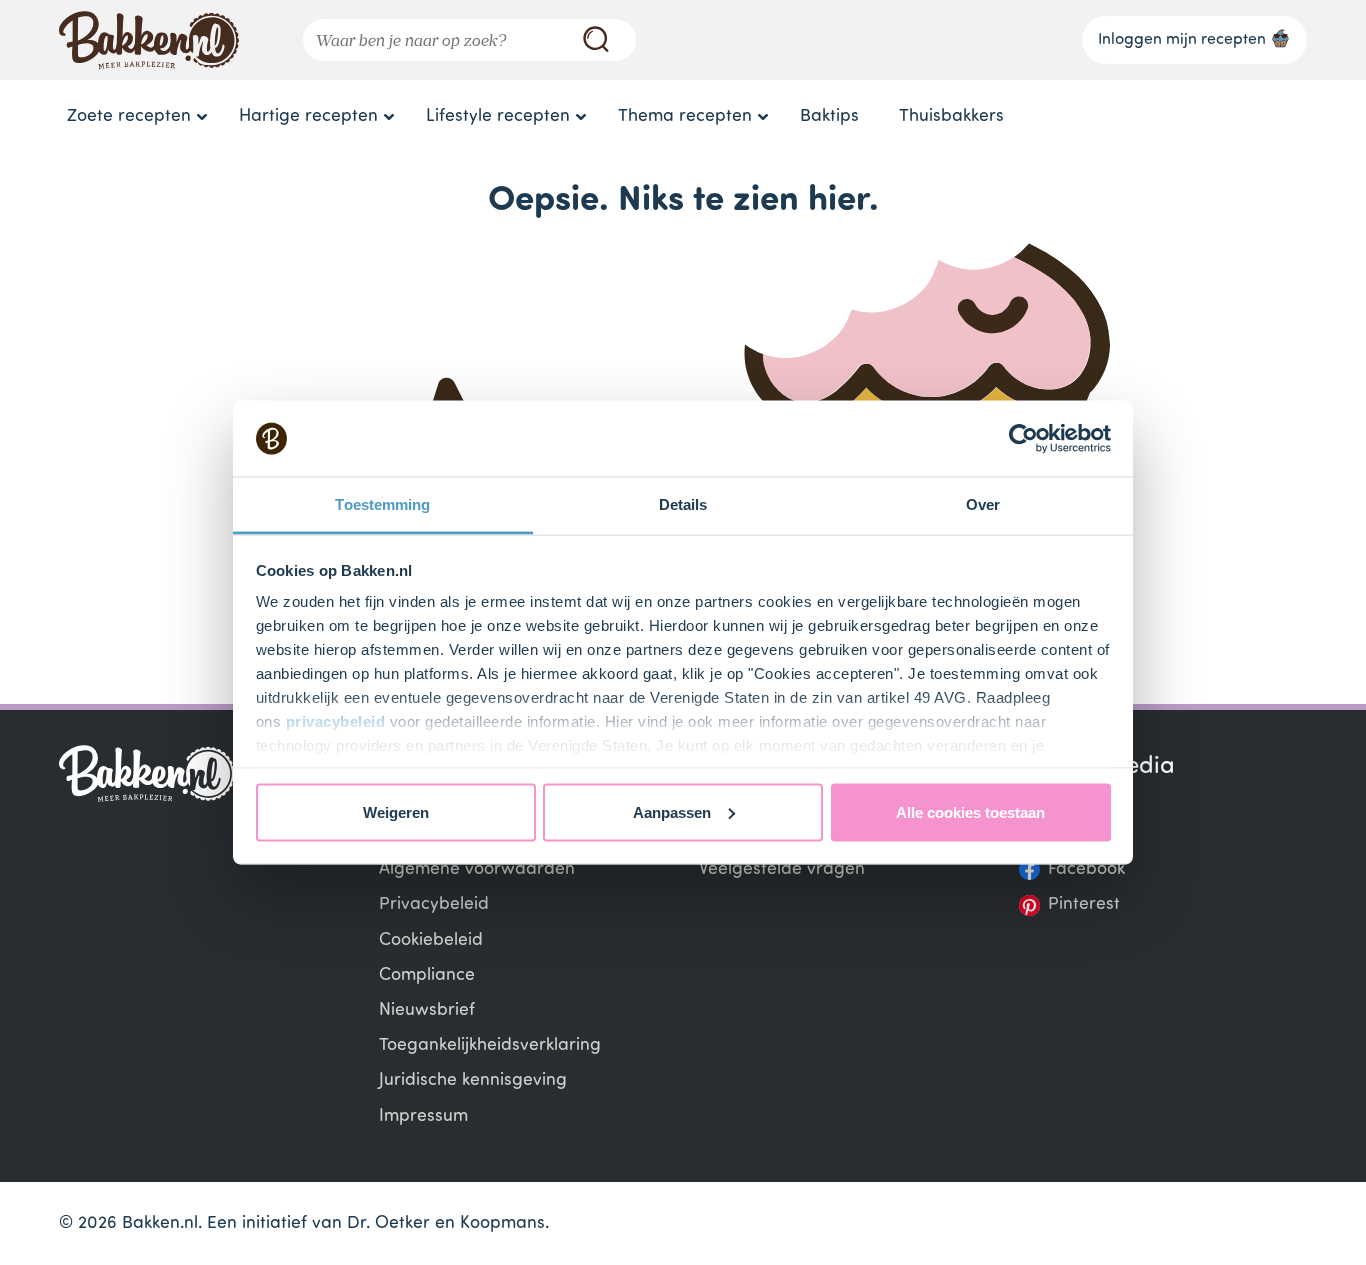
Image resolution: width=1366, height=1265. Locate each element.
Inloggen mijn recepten (1182, 40)
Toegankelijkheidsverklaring (490, 1045)
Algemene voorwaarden (477, 869)
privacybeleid (336, 721)
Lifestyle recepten (498, 116)
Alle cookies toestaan (970, 811)
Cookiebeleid (431, 940)
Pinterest (1084, 904)
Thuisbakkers (951, 116)
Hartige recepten (308, 116)
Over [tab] (983, 504)
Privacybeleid (434, 904)
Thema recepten (685, 116)
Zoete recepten (129, 116)
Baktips (829, 116)
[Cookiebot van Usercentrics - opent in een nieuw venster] (1023, 439)
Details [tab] (683, 504)
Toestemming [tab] (382, 504)
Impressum (423, 1116)
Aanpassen (672, 811)
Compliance (427, 975)
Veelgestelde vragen (782, 869)
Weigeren (396, 811)
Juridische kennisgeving (473, 1080)
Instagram (1090, 834)
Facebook (1086, 869)
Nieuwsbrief (427, 1010)
